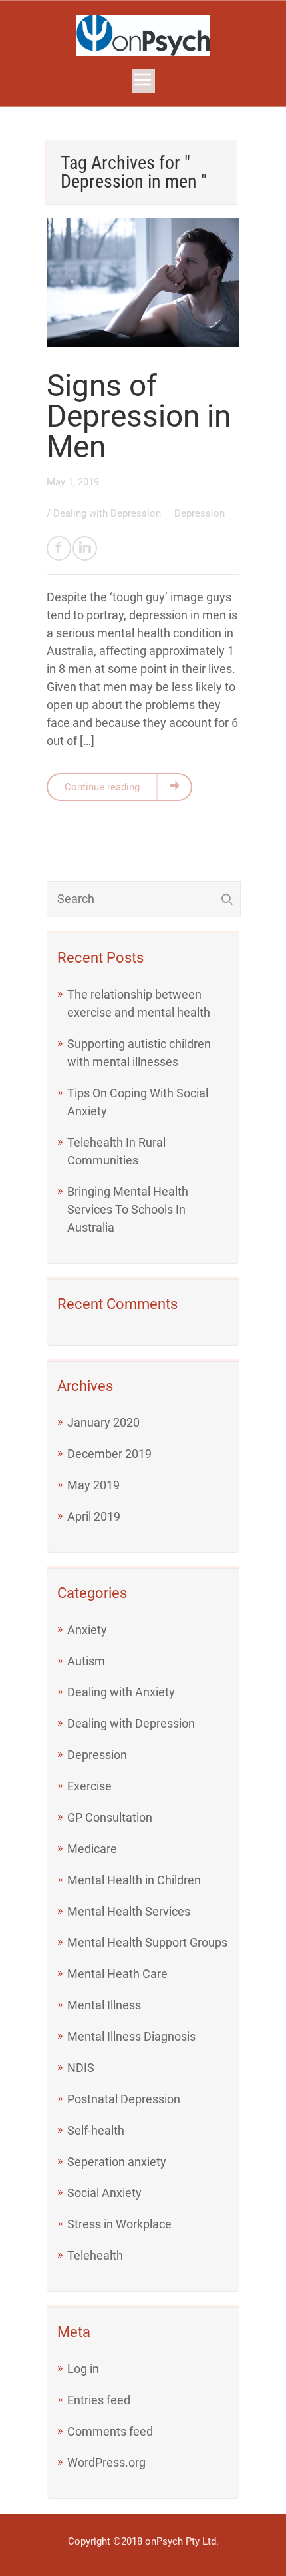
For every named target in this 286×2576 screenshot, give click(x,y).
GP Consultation (110, 1817)
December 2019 (109, 1454)
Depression (200, 513)
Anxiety (87, 1630)
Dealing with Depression (108, 513)
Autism (86, 1661)
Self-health (96, 2130)
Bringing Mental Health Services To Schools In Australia (128, 1209)
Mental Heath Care (117, 1974)
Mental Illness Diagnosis (131, 2036)
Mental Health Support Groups (147, 1942)
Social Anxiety (104, 2193)
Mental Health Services (129, 1911)
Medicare (92, 1849)
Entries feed (99, 2400)
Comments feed (110, 2431)
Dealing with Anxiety (121, 1692)
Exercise (89, 1786)
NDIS (81, 2068)
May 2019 (93, 1485)
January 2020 (103, 1422)
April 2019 (94, 1516)
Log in (83, 2369)
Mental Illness (104, 2005)
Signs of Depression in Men (139, 416)
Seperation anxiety (117, 2162)
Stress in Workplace (119, 2224)
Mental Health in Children (134, 1880)
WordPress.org (106, 2462)
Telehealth (95, 2255)
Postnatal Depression (124, 2099)
